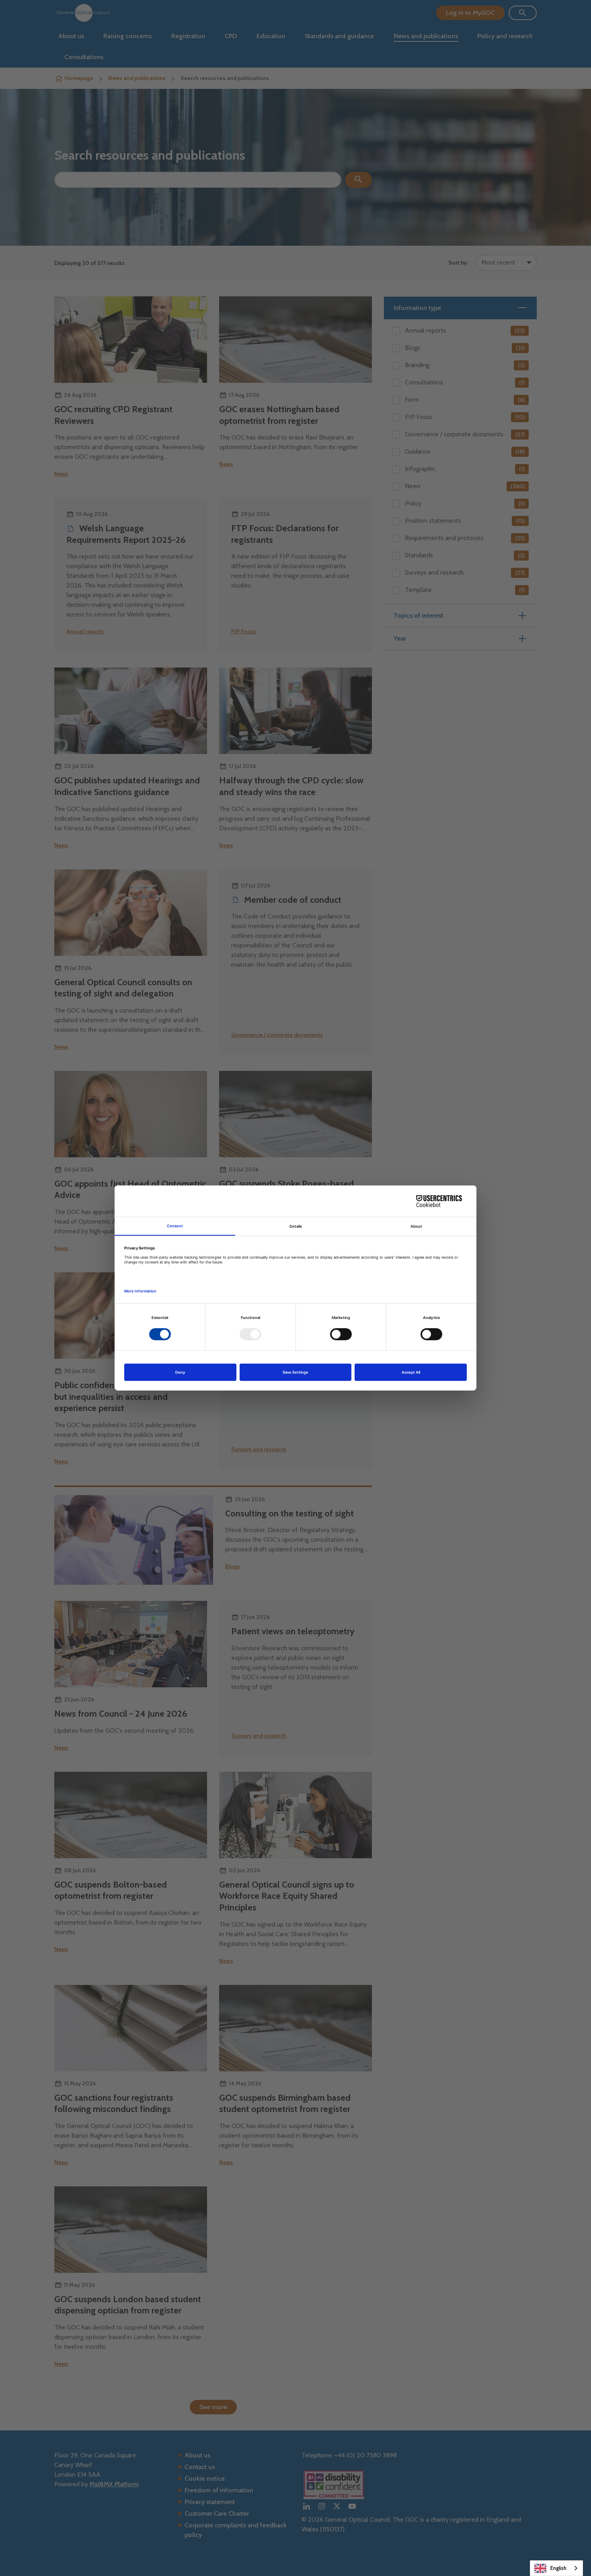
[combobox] (556, 2568)
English (558, 2568)
